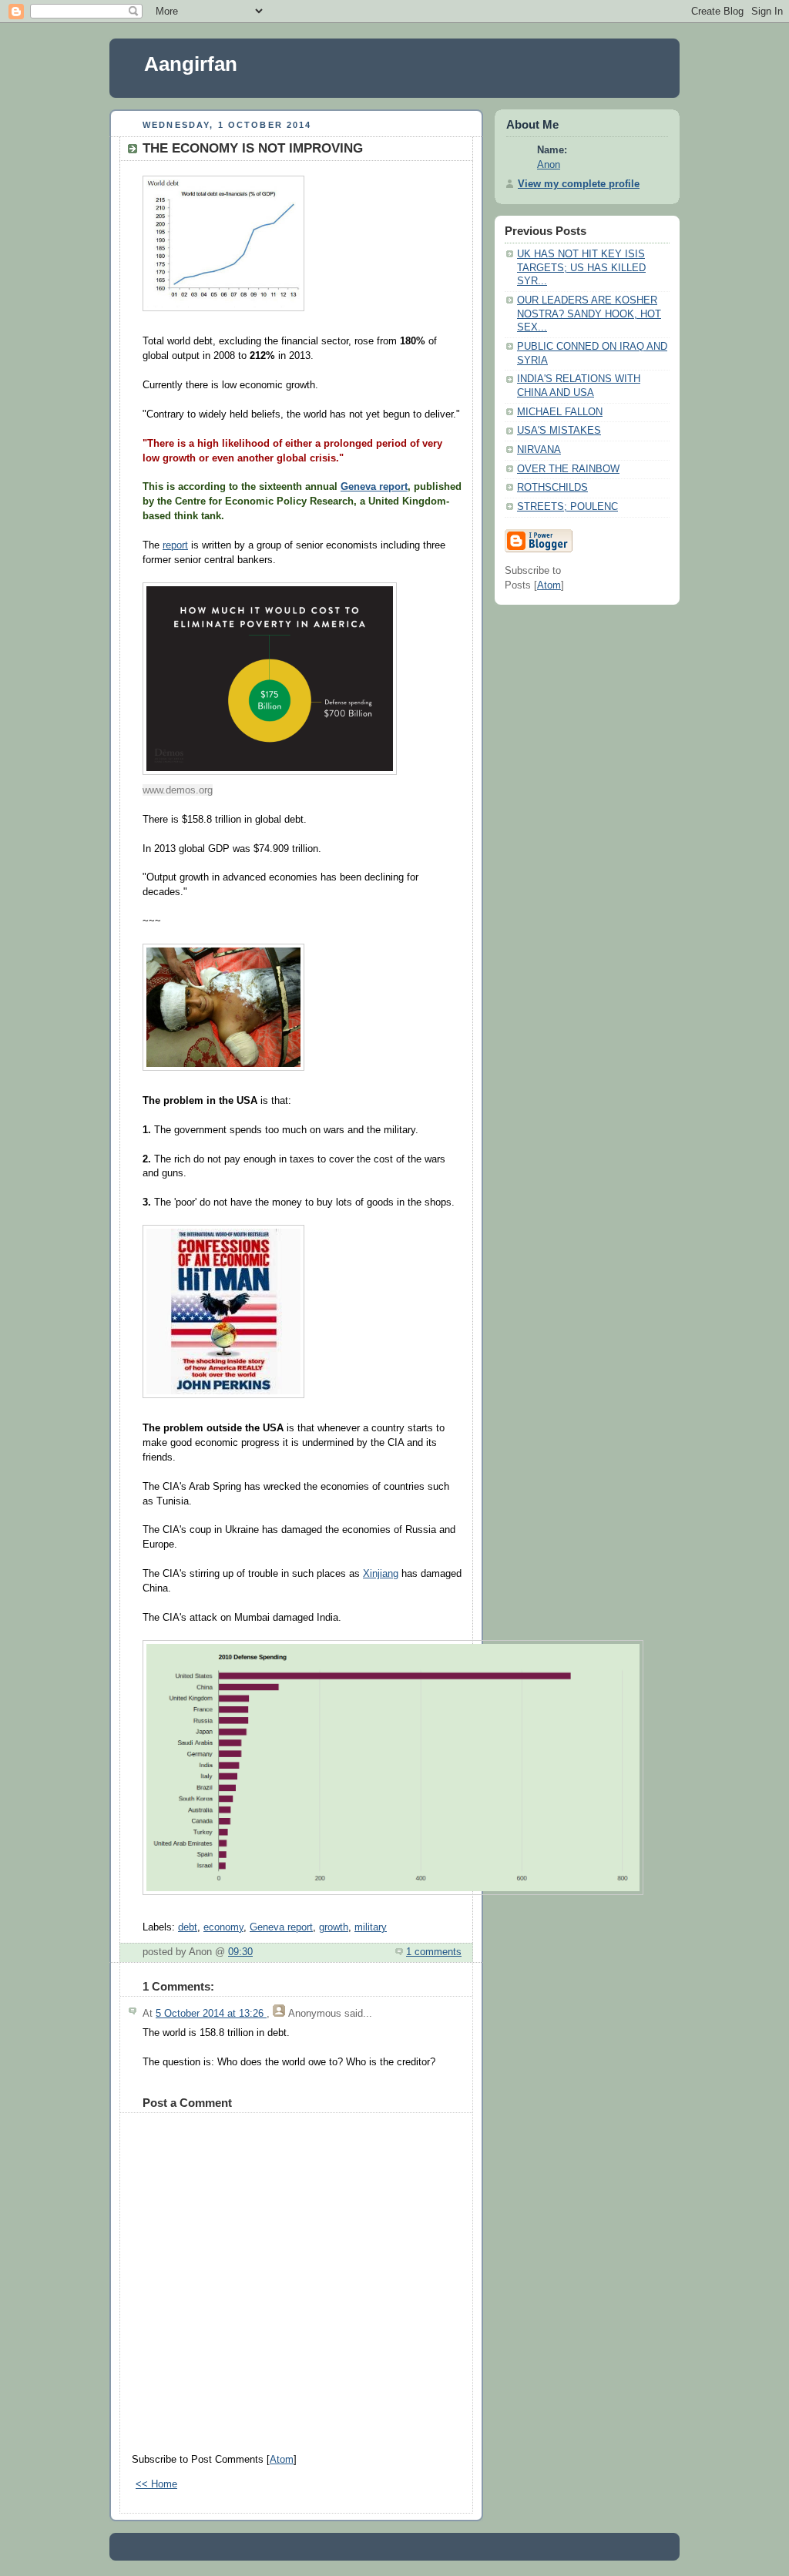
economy (223, 1927)
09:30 (240, 1952)
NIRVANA (539, 450)
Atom (282, 2460)
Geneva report (374, 487)
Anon (549, 165)
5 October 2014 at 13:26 (211, 2014)
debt (188, 1927)
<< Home (156, 2484)
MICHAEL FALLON (560, 412)
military (371, 1927)
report (175, 545)
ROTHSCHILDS (552, 488)
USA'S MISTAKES (559, 431)
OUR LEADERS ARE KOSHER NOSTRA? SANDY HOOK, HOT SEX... (589, 314)
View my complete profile (579, 184)
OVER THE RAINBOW (568, 469)
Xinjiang (381, 1574)
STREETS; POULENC (567, 507)
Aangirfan (191, 64)
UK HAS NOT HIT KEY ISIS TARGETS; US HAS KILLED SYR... (581, 268)
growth (334, 1927)
